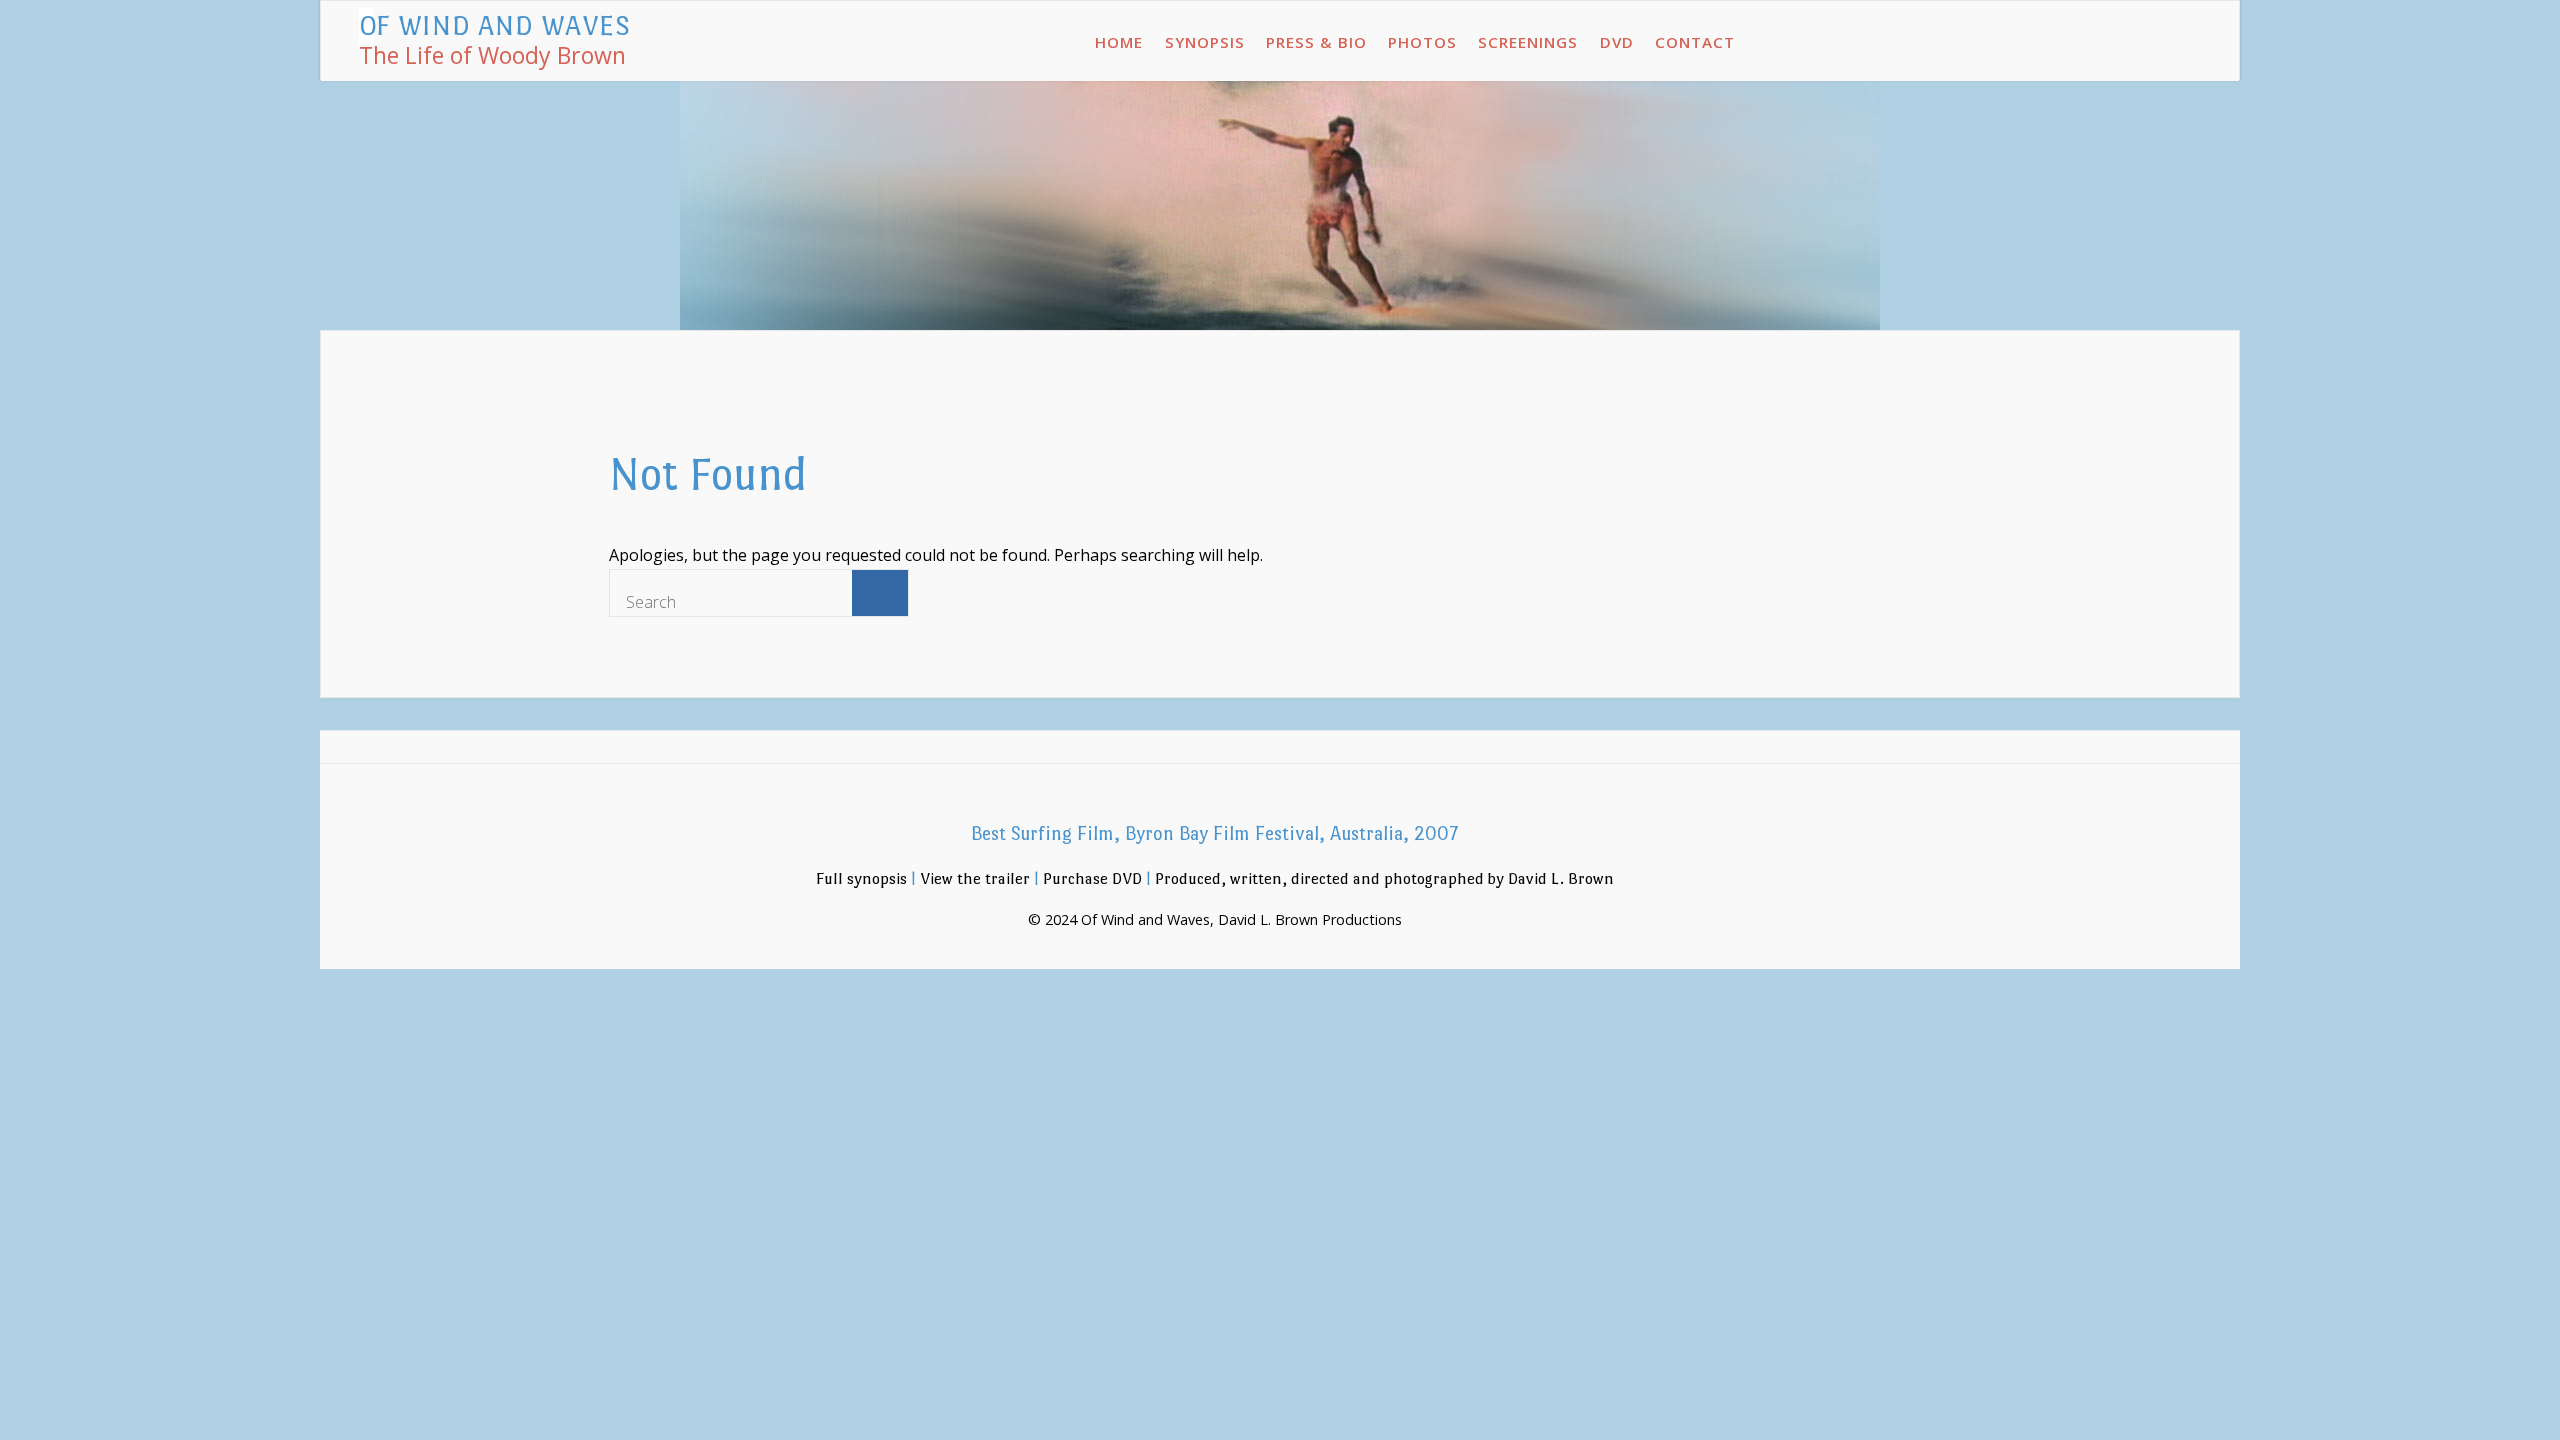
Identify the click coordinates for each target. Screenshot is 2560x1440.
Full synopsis (861, 878)
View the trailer (975, 878)
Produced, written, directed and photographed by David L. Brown (1384, 878)
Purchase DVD (1092, 878)
